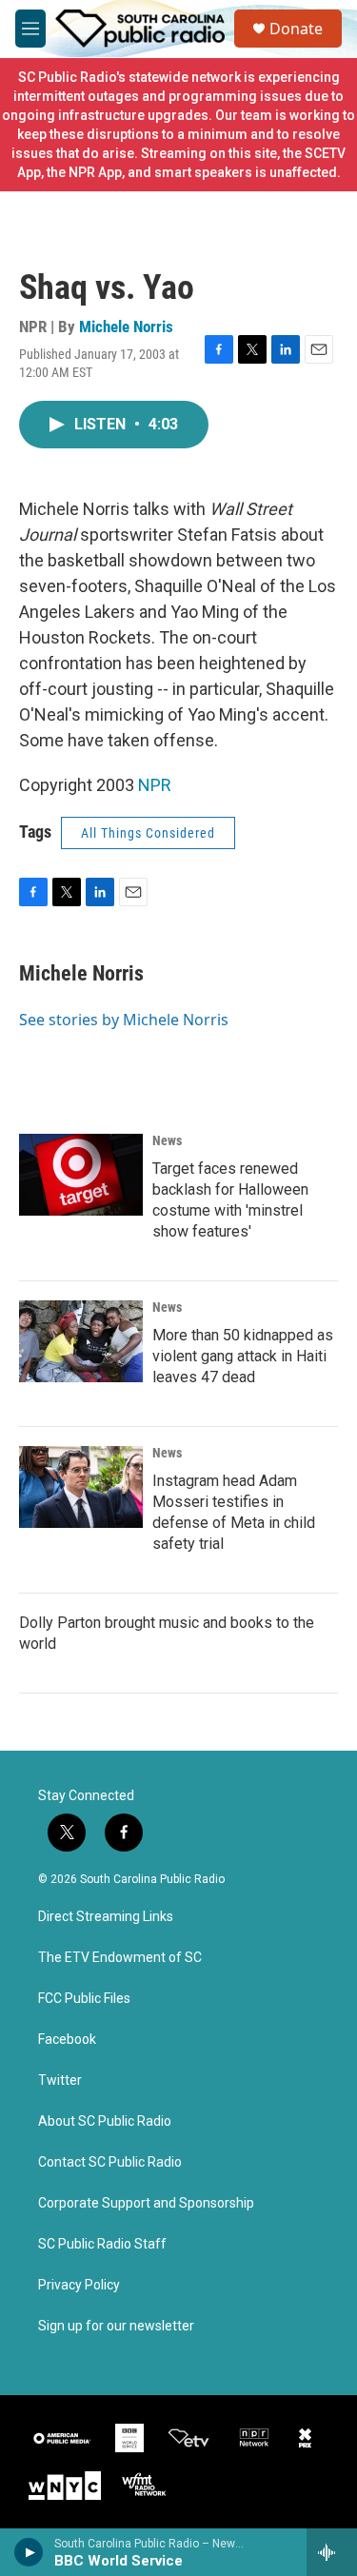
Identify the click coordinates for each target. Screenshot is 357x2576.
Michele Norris (126, 327)
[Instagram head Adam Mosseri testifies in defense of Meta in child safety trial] (81, 1487)
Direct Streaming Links (106, 1917)
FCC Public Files (84, 1999)
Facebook (67, 2040)
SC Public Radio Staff (102, 2244)
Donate (296, 29)
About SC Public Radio (105, 2121)
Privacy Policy (79, 2285)
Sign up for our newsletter (116, 2326)
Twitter (60, 2081)
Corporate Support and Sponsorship (146, 2203)
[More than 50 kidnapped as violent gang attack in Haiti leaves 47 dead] (81, 1341)
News (167, 1140)
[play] (29, 2552)
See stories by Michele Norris (124, 1020)
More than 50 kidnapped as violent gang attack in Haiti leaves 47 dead (243, 1356)
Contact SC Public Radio (110, 2162)
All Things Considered (148, 833)
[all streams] (332, 2552)
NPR (155, 785)
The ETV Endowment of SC (120, 1958)
